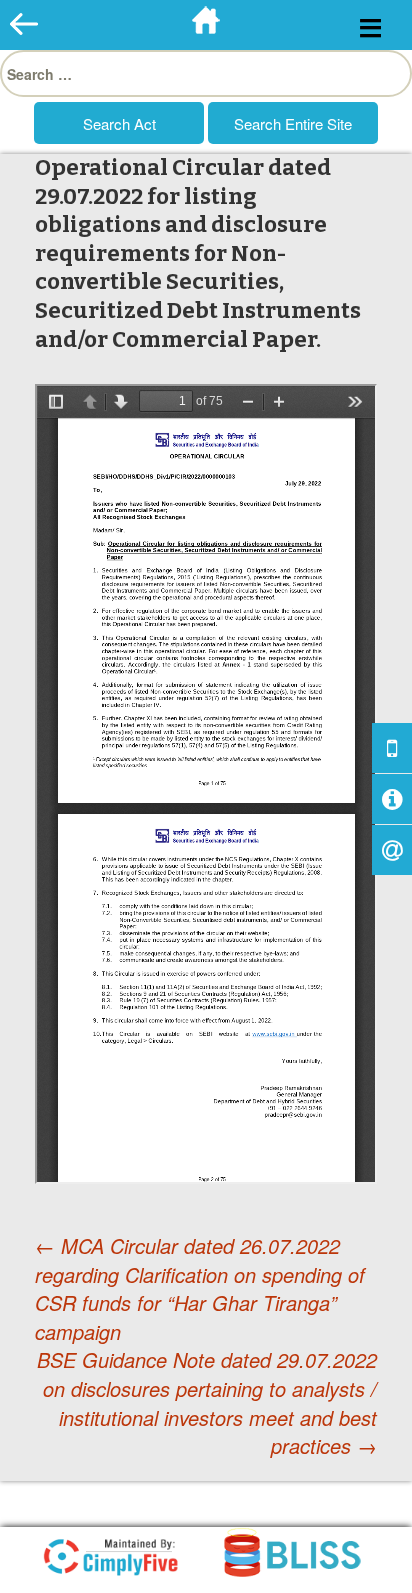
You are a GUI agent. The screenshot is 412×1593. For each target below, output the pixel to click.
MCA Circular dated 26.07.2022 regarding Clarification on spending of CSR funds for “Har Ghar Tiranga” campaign (200, 1288)
